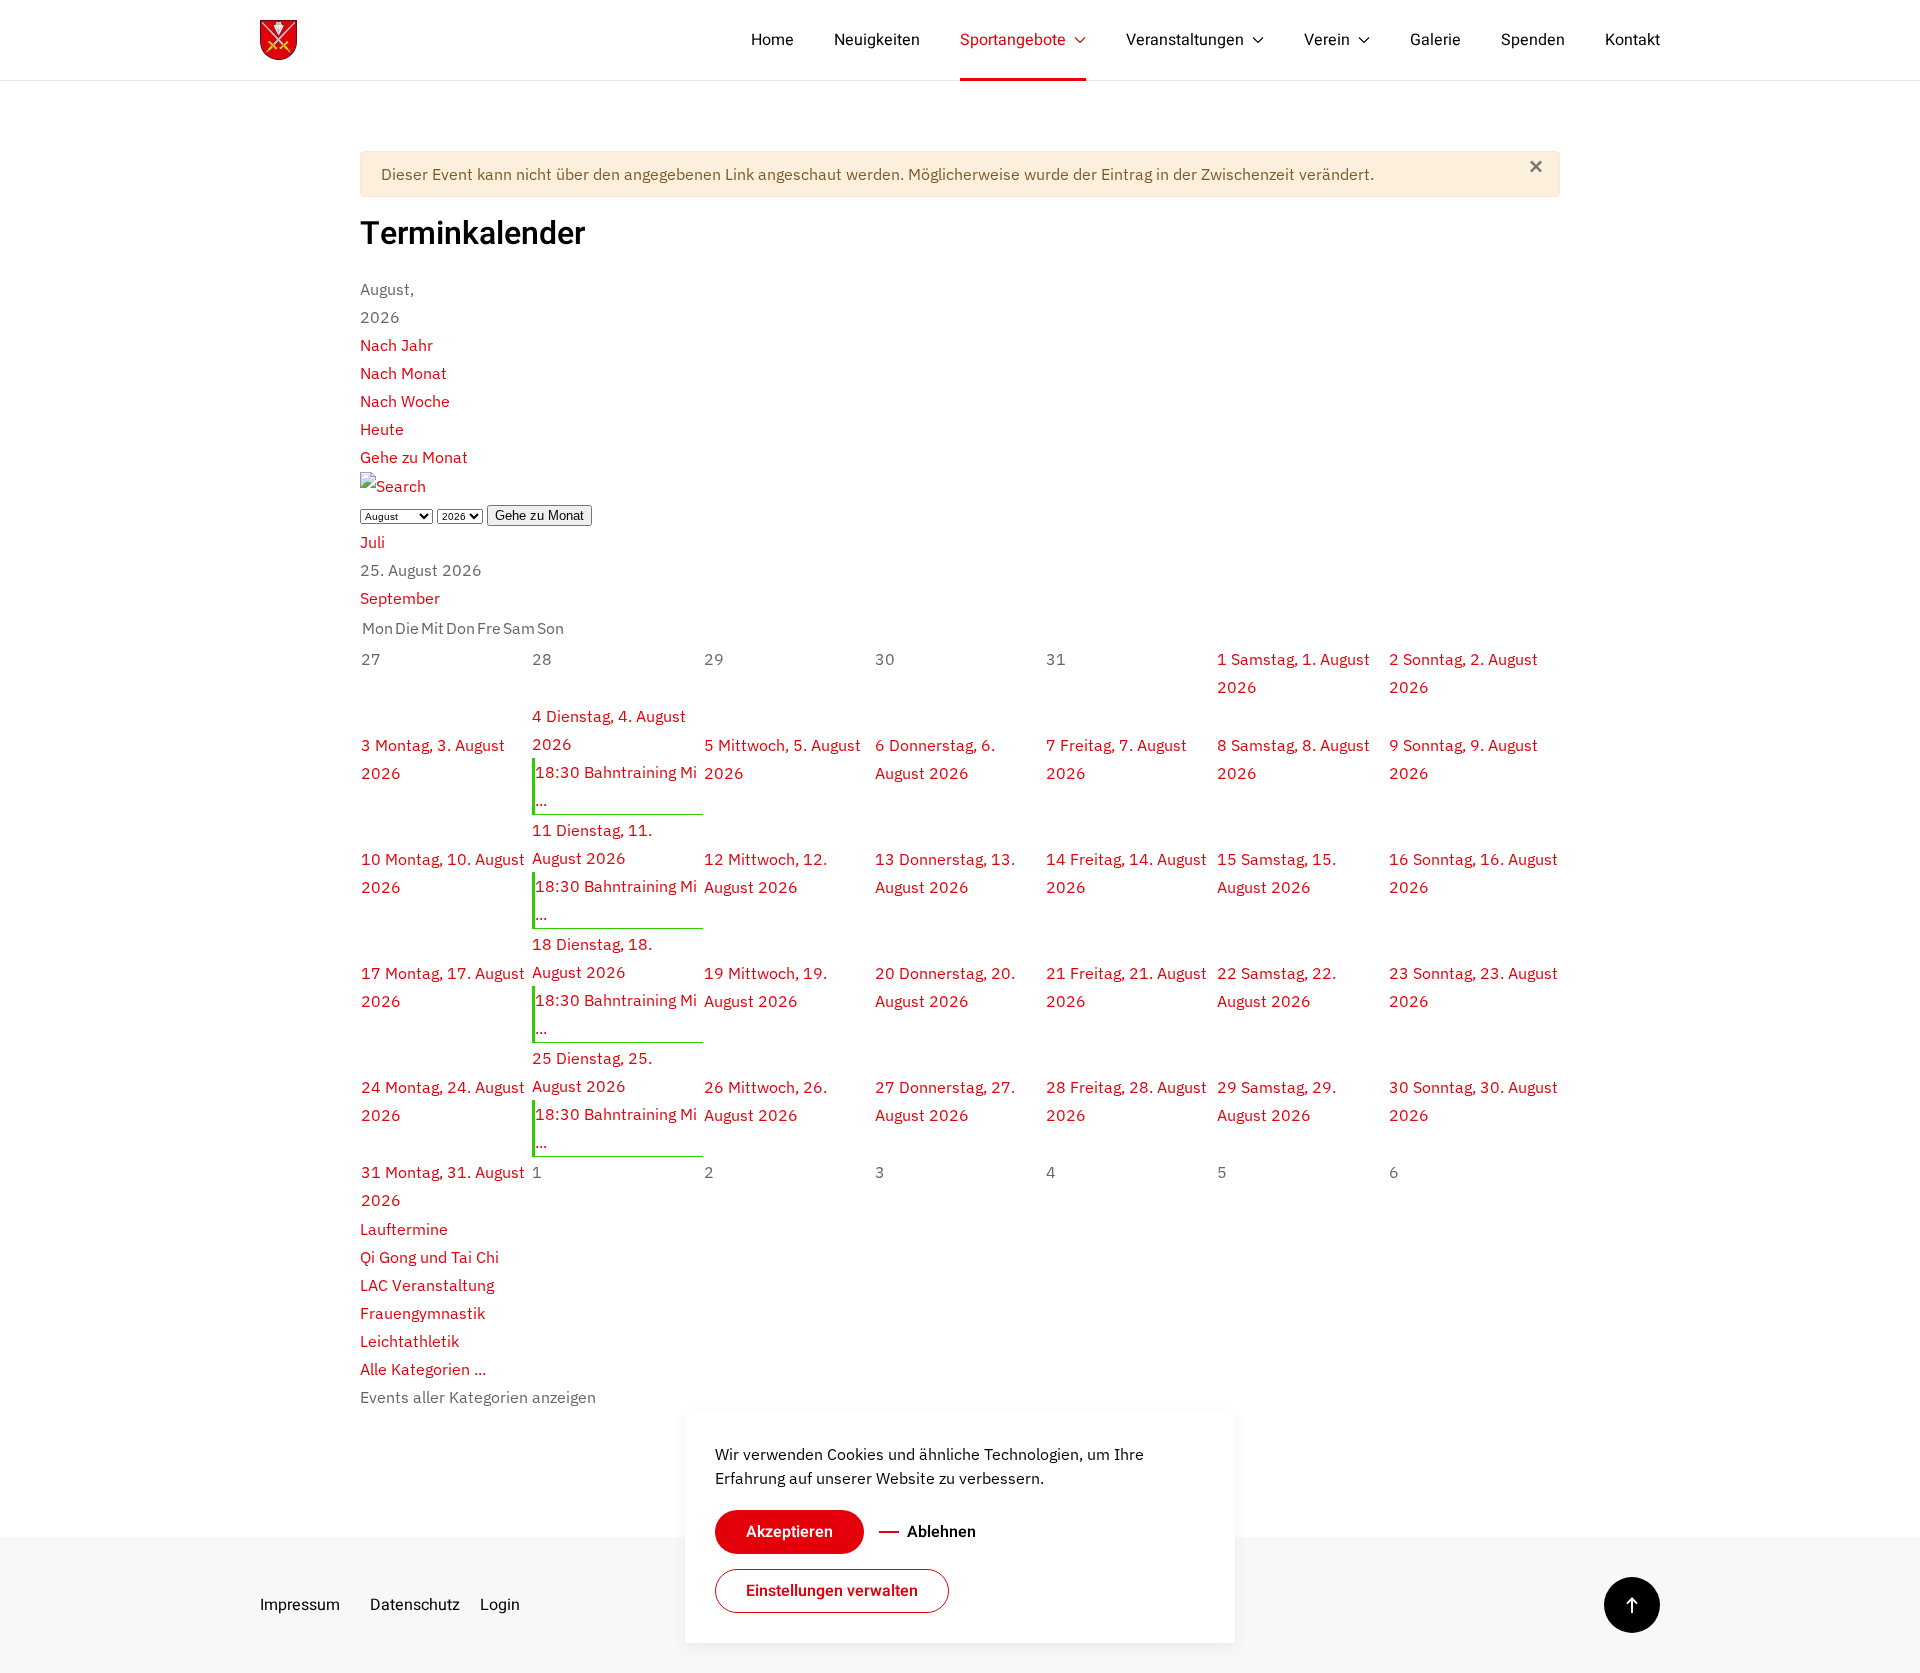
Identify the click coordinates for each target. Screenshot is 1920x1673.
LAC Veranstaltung (427, 1285)
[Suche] (393, 485)
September (400, 598)
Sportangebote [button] (1013, 40)
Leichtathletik (409, 1341)
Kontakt (1632, 40)
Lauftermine (404, 1229)
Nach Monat (403, 373)
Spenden (1533, 40)
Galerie (1435, 40)
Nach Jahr (396, 345)
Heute (382, 429)
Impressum (300, 1605)
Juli (372, 542)
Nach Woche (405, 401)
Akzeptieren (789, 1532)
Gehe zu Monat (414, 457)
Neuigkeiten (877, 40)
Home (772, 40)
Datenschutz (410, 1605)
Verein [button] (1327, 40)
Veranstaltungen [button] (1185, 40)
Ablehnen (941, 1532)
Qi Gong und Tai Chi (429, 1257)
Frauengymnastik (422, 1313)
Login (500, 1605)
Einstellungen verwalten (832, 1591)
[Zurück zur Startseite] (278, 40)
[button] (1632, 1605)
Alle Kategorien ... (423, 1369)
